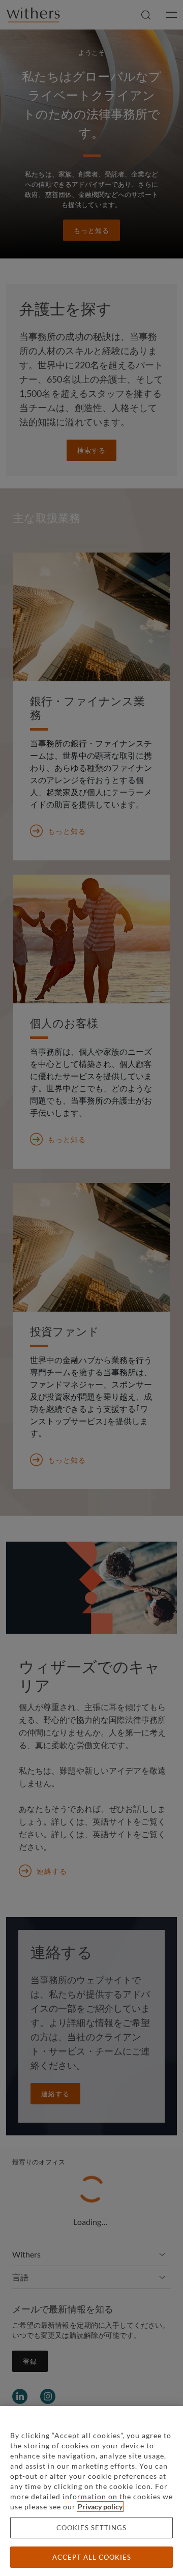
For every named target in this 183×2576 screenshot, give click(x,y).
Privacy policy (100, 2507)
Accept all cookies (92, 2557)
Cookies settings (91, 2528)
